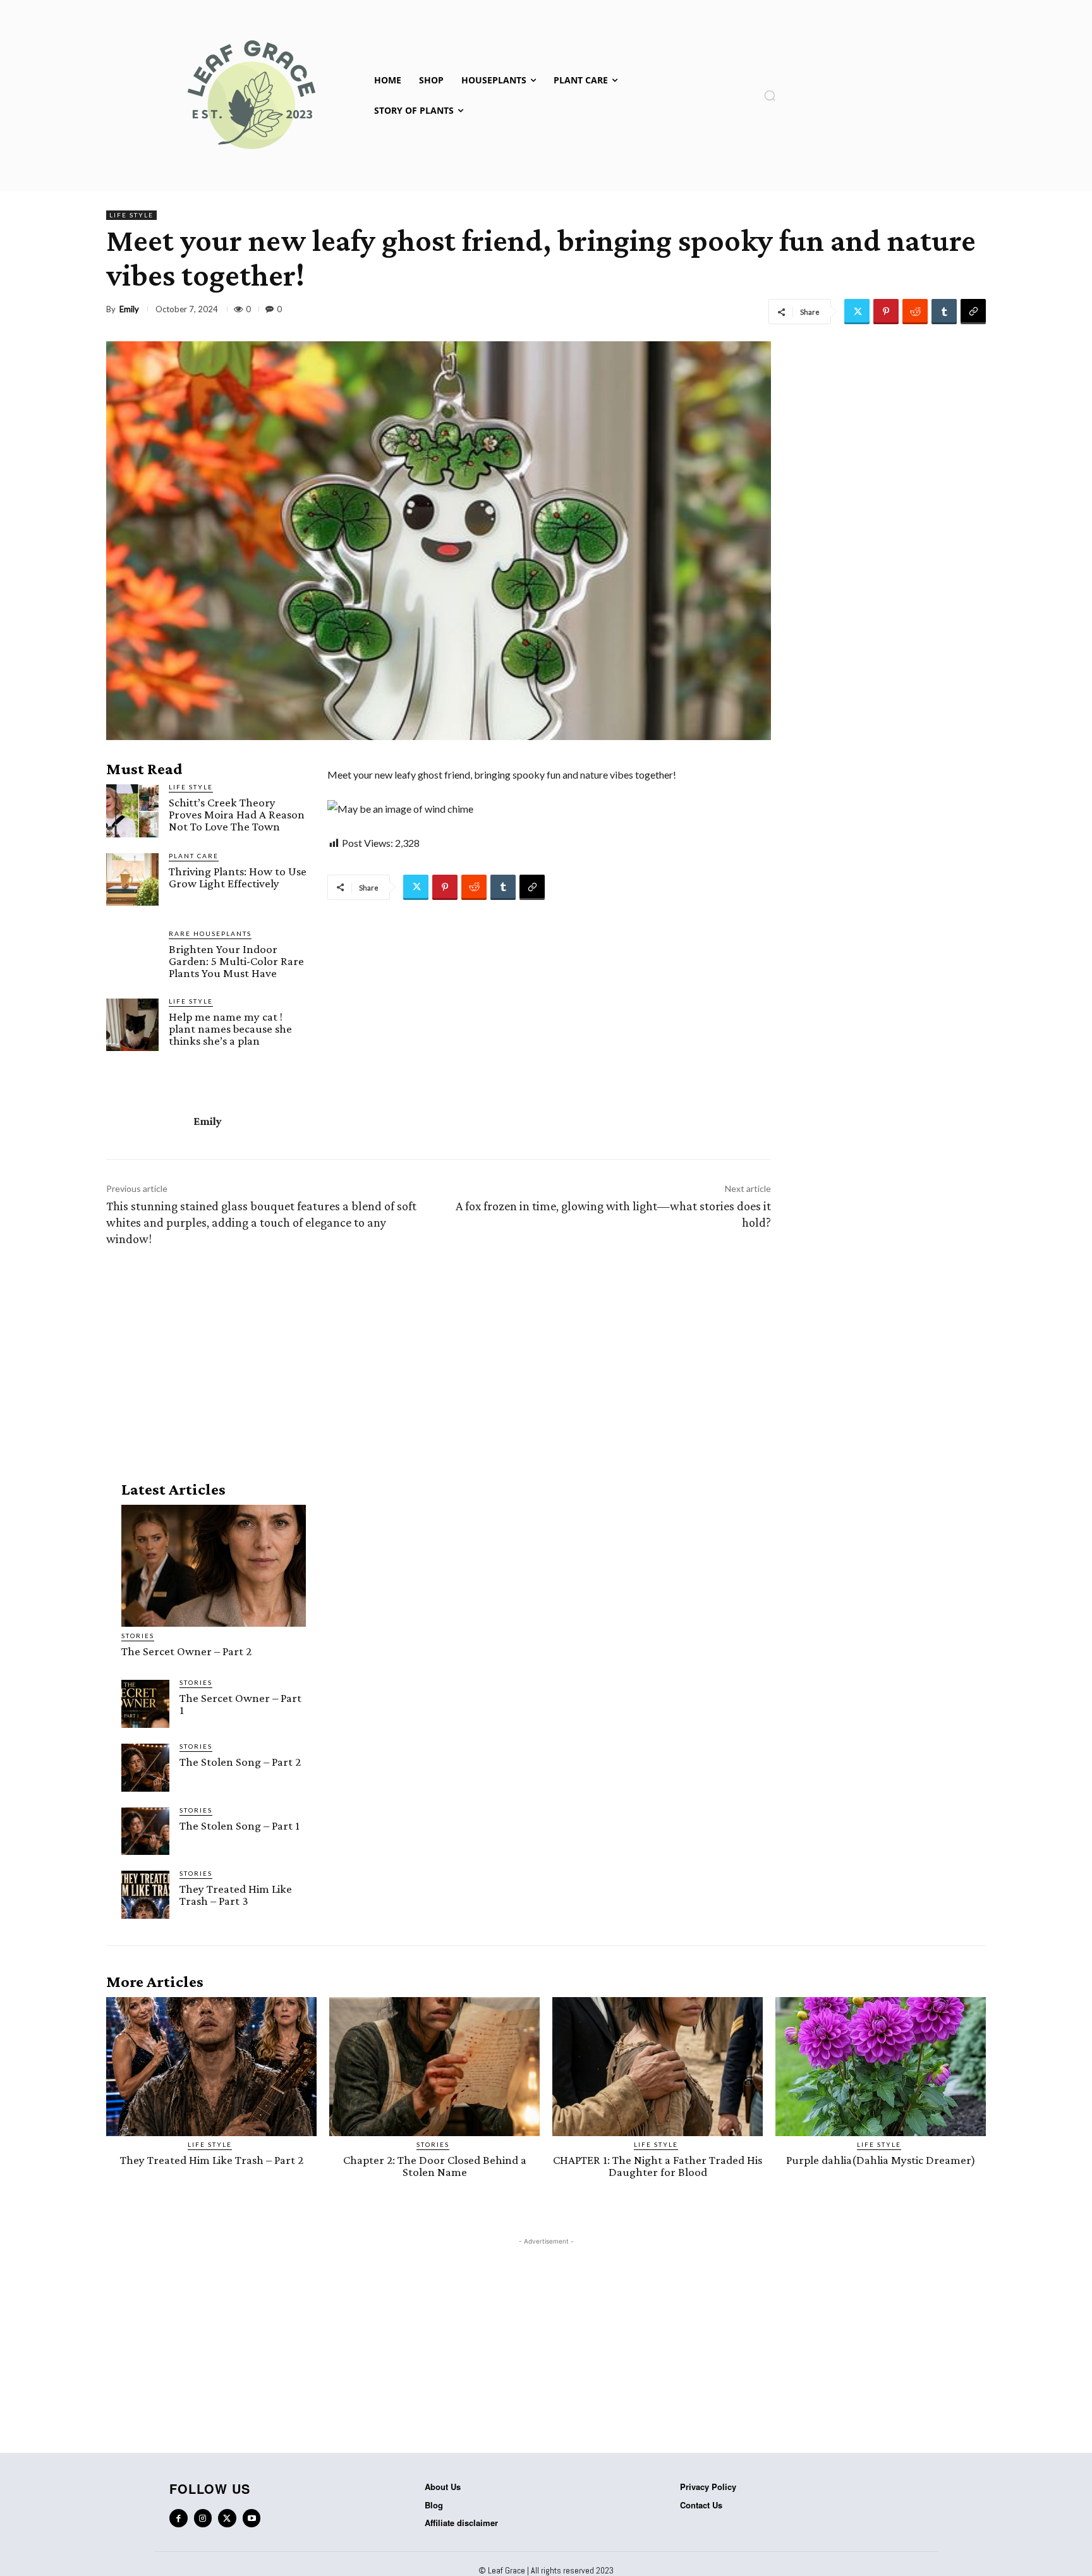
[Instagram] (203, 2518)
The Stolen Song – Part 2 (240, 1762)
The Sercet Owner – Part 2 (186, 1651)
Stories (138, 1636)
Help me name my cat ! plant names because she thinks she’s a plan (230, 1029)
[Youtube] (252, 2518)
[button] (770, 95)
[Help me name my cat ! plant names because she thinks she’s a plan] (132, 1025)
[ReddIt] (915, 312)
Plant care (194, 856)
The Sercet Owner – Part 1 (240, 1704)
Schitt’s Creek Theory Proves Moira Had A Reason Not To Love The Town (237, 814)
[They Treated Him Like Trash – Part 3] (145, 1895)
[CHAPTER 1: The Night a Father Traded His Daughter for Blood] (658, 2067)
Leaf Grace (507, 2570)
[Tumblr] (944, 312)
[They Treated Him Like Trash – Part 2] (211, 2067)
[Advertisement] (439, 1361)
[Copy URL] (973, 312)
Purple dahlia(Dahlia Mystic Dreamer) (881, 2160)
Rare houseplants (210, 933)
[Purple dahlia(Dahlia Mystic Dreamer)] (881, 2067)
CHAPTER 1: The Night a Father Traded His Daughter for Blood (658, 2166)
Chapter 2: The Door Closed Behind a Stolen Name (435, 2166)
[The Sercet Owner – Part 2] (214, 1566)
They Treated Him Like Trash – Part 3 (236, 1895)
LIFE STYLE (131, 215)
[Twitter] (857, 312)
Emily (129, 309)
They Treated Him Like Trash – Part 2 (212, 2160)
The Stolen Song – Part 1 (240, 1826)
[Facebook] (179, 2518)
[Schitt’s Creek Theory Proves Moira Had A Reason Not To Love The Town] (132, 811)
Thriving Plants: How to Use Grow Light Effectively (238, 877)
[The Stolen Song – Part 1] (145, 1832)
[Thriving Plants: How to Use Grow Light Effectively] (132, 879)
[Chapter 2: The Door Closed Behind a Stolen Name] (434, 2067)
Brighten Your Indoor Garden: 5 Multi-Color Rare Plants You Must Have (236, 961)
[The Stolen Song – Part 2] (145, 1768)
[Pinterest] (886, 312)
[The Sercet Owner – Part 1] (145, 1704)
